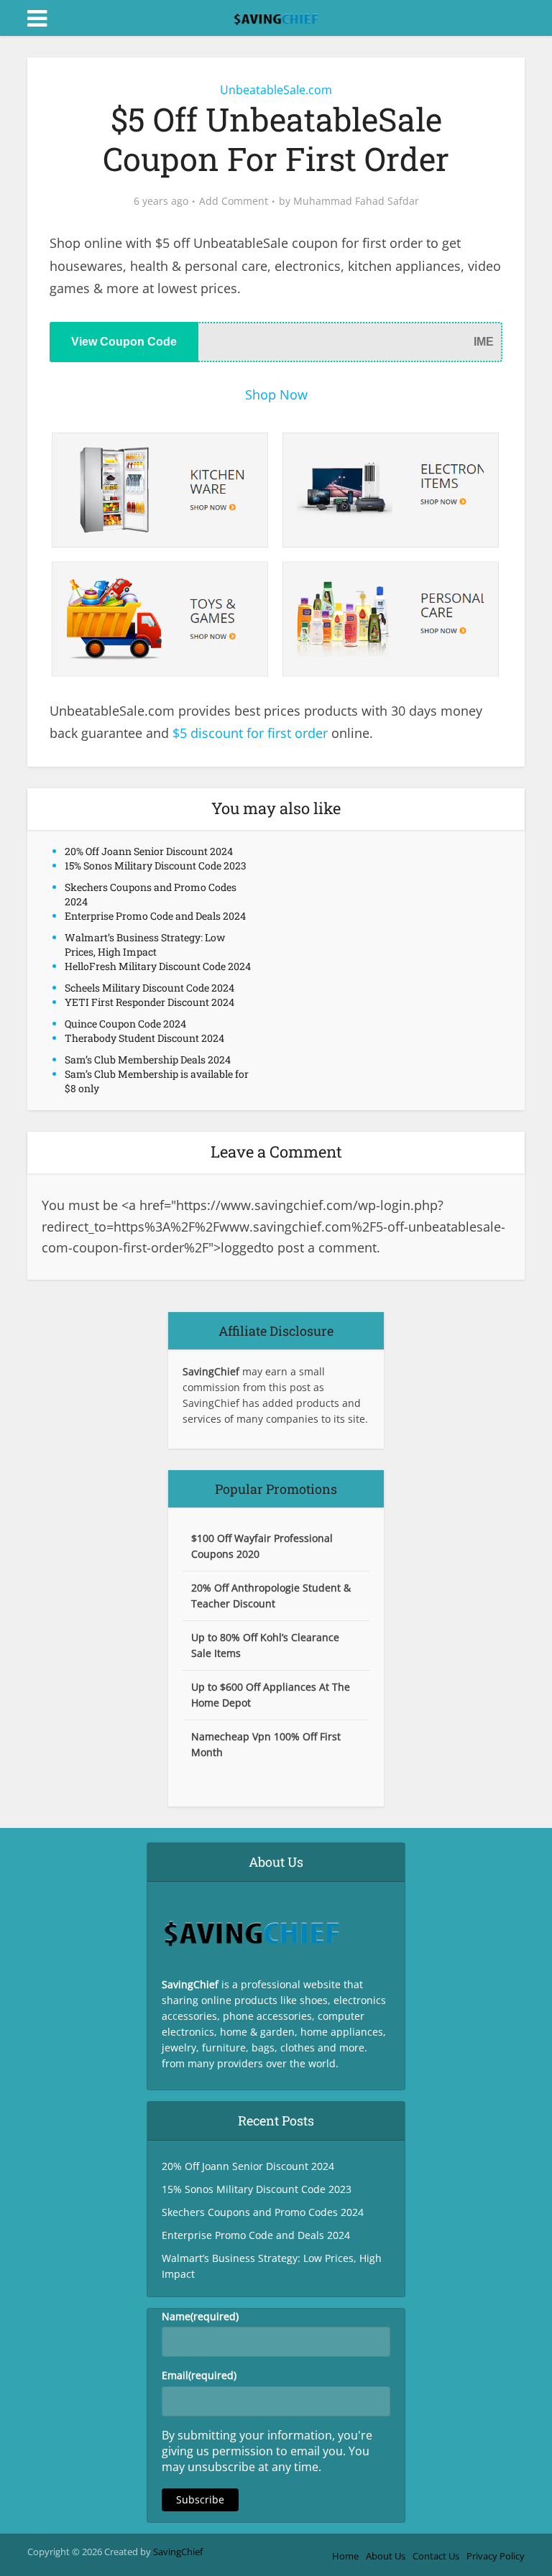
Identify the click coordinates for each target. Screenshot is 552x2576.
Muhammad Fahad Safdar (356, 201)
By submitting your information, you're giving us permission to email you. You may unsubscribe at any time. (267, 2451)
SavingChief (178, 2552)
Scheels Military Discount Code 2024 (149, 988)
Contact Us (436, 2556)
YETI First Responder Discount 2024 (149, 1002)
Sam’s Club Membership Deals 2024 (148, 1060)
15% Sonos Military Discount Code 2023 (156, 865)
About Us (386, 2556)
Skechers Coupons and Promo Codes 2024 (263, 2212)
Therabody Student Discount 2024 (144, 1038)
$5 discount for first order (250, 733)
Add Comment (234, 201)
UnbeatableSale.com (276, 90)
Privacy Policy (496, 2556)
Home (345, 2556)
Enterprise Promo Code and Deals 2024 (155, 916)
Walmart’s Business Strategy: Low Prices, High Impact (145, 945)
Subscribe (200, 2499)
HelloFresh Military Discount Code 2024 (158, 966)
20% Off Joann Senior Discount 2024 (149, 851)
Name (200, 2316)
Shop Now (276, 394)
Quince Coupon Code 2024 (125, 1024)
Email (199, 2375)
